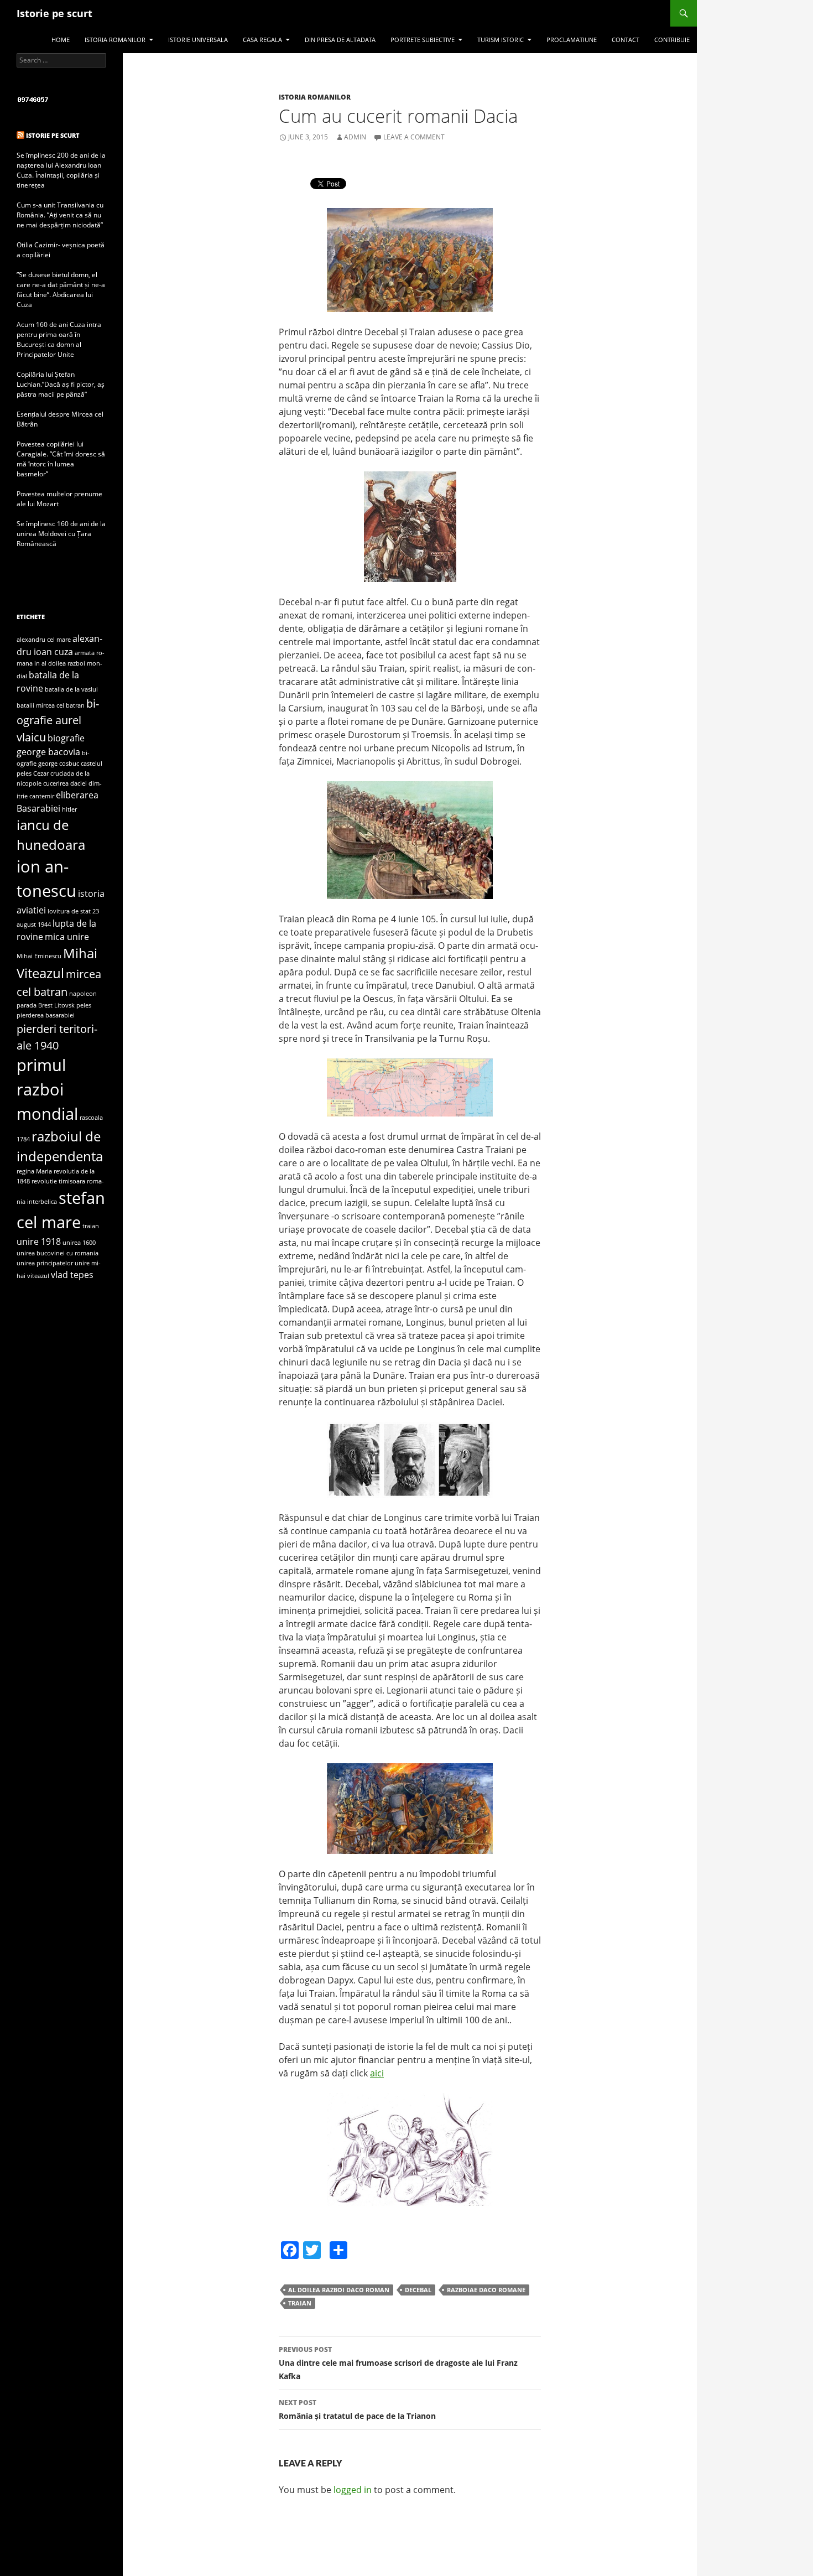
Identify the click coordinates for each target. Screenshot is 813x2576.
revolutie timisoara (58, 1181)
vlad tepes (72, 1275)
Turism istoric (501, 40)
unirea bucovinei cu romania (58, 1253)
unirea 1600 (79, 1243)
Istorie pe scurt (54, 13)
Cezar (41, 773)
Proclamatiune (572, 40)
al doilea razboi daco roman (339, 2290)
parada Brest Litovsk (46, 1005)
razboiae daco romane (486, 2290)
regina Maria (34, 1171)
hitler (69, 809)
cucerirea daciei (65, 783)
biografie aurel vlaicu (58, 720)
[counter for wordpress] (33, 99)
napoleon (83, 994)
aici (377, 2073)
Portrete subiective (423, 40)
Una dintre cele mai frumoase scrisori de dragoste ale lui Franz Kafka (398, 2363)
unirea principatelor (45, 1263)
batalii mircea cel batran (51, 705)
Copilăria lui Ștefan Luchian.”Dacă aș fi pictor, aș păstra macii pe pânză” (61, 384)
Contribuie (672, 40)
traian (300, 2303)
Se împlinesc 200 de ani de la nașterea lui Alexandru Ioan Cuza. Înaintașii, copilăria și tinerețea (61, 170)
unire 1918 (39, 1242)
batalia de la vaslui (71, 689)
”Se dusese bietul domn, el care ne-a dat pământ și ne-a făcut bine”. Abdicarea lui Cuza (61, 290)
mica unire (67, 937)
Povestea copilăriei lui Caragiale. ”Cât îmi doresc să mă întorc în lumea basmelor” (61, 459)
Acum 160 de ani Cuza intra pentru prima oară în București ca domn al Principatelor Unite (59, 339)
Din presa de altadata (340, 40)
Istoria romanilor (115, 40)
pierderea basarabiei (46, 1015)
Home (61, 40)
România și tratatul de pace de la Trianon (357, 2409)
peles (84, 1005)
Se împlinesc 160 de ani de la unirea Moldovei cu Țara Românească (61, 534)
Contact (626, 40)
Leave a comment (414, 137)
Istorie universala (198, 40)
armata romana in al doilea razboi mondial (61, 664)
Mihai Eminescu (39, 956)
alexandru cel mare (44, 640)
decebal (418, 2290)
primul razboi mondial (47, 1089)
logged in (353, 2490)
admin (355, 137)
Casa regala (262, 40)
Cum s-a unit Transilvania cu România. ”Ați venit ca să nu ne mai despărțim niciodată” (60, 215)
